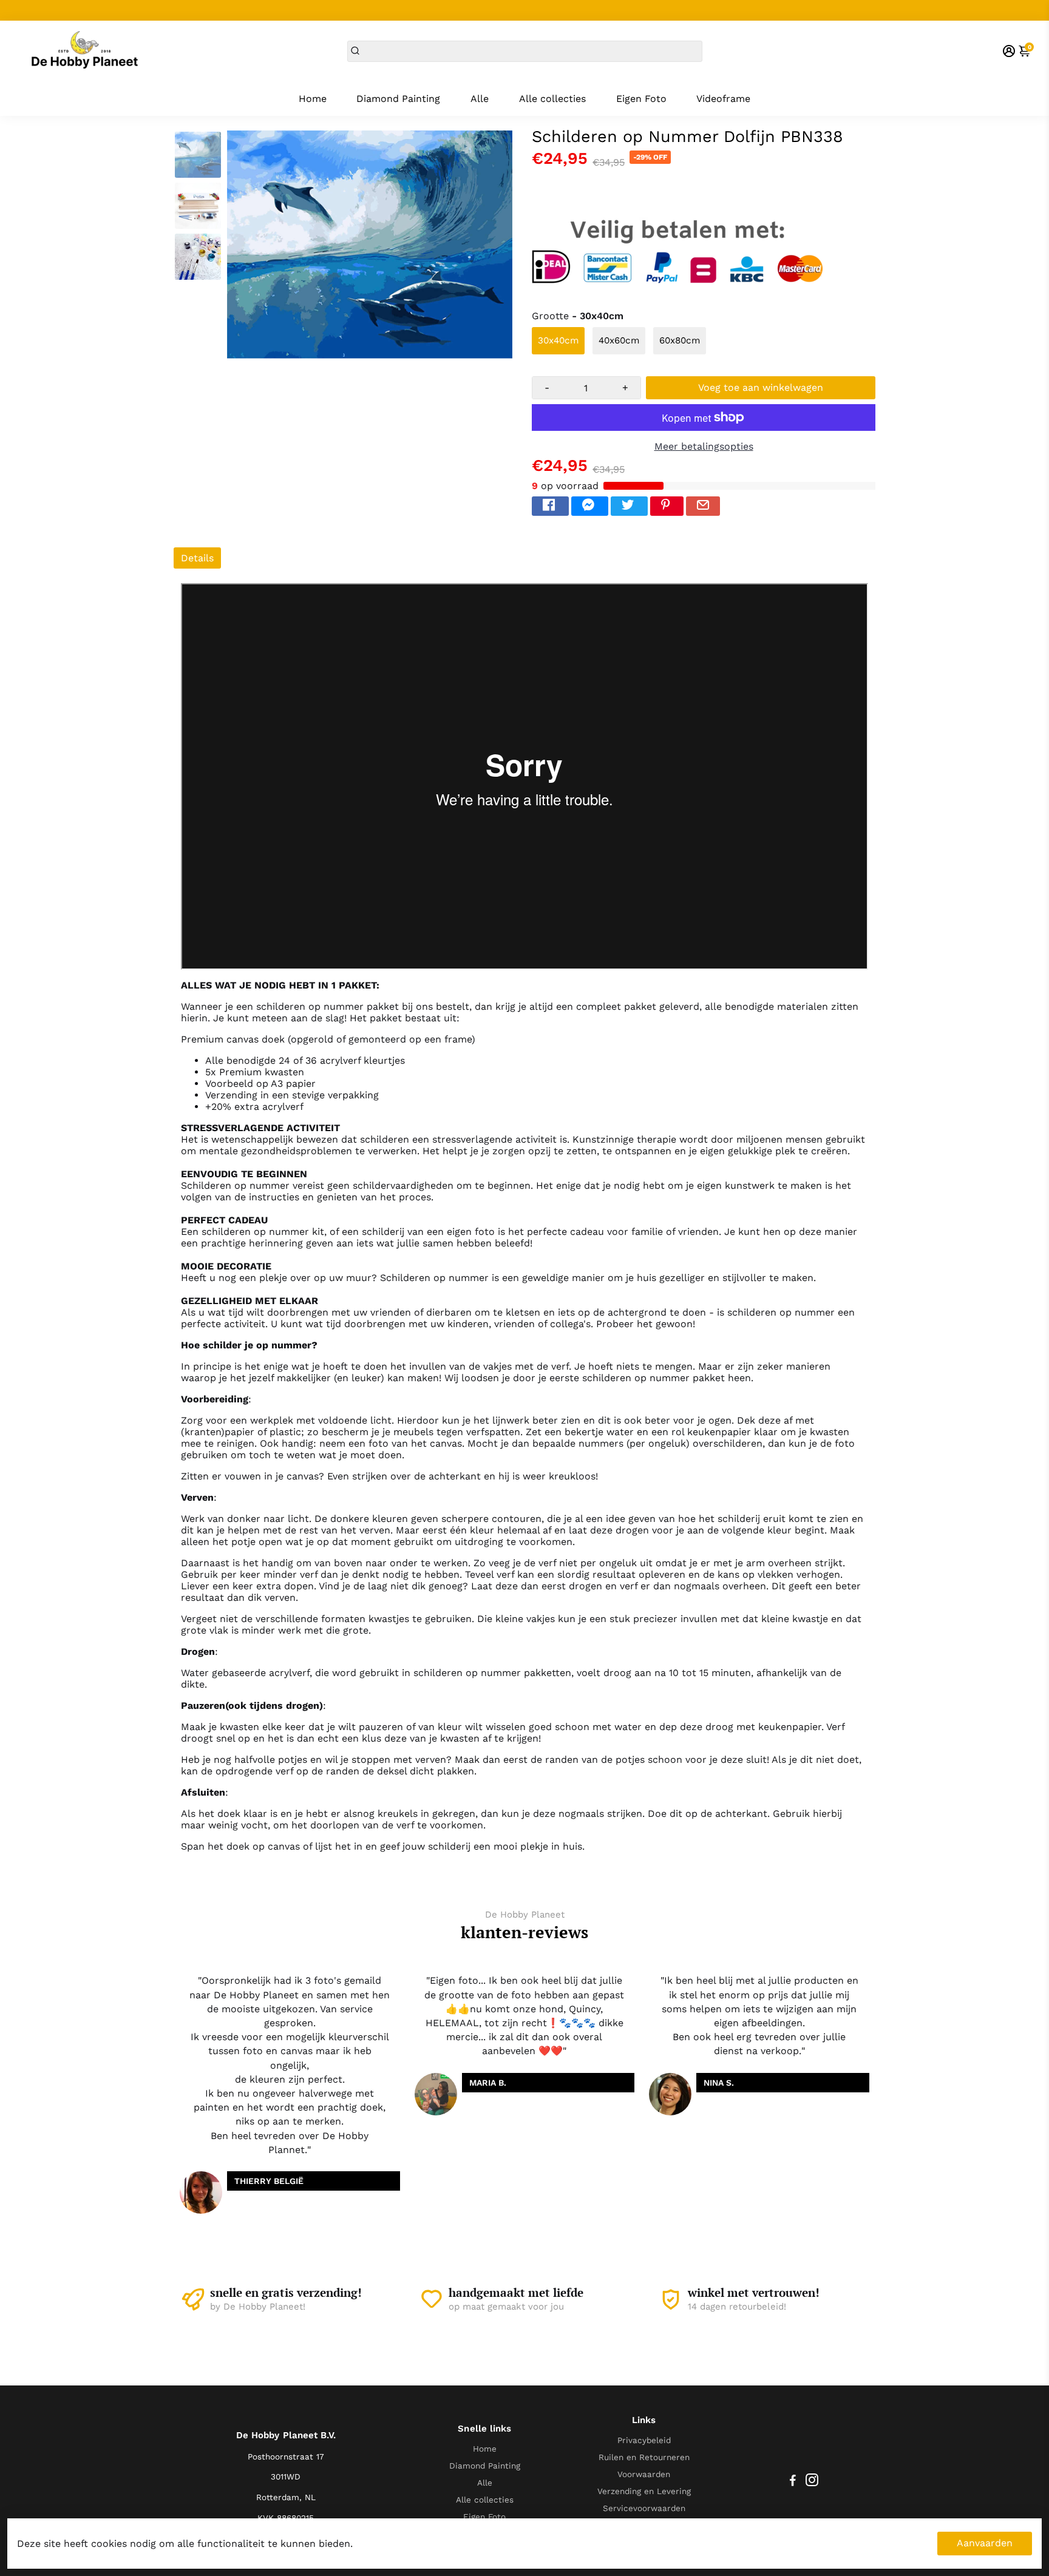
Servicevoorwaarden (644, 2508)
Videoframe (723, 99)
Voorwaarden (644, 2474)
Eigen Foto (641, 99)
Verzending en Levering (644, 2491)
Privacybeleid (644, 2440)
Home (313, 99)
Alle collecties (552, 99)
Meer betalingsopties (704, 446)
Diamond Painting (398, 99)
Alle (480, 99)
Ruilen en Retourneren (644, 2457)
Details (197, 558)
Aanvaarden (985, 2543)
